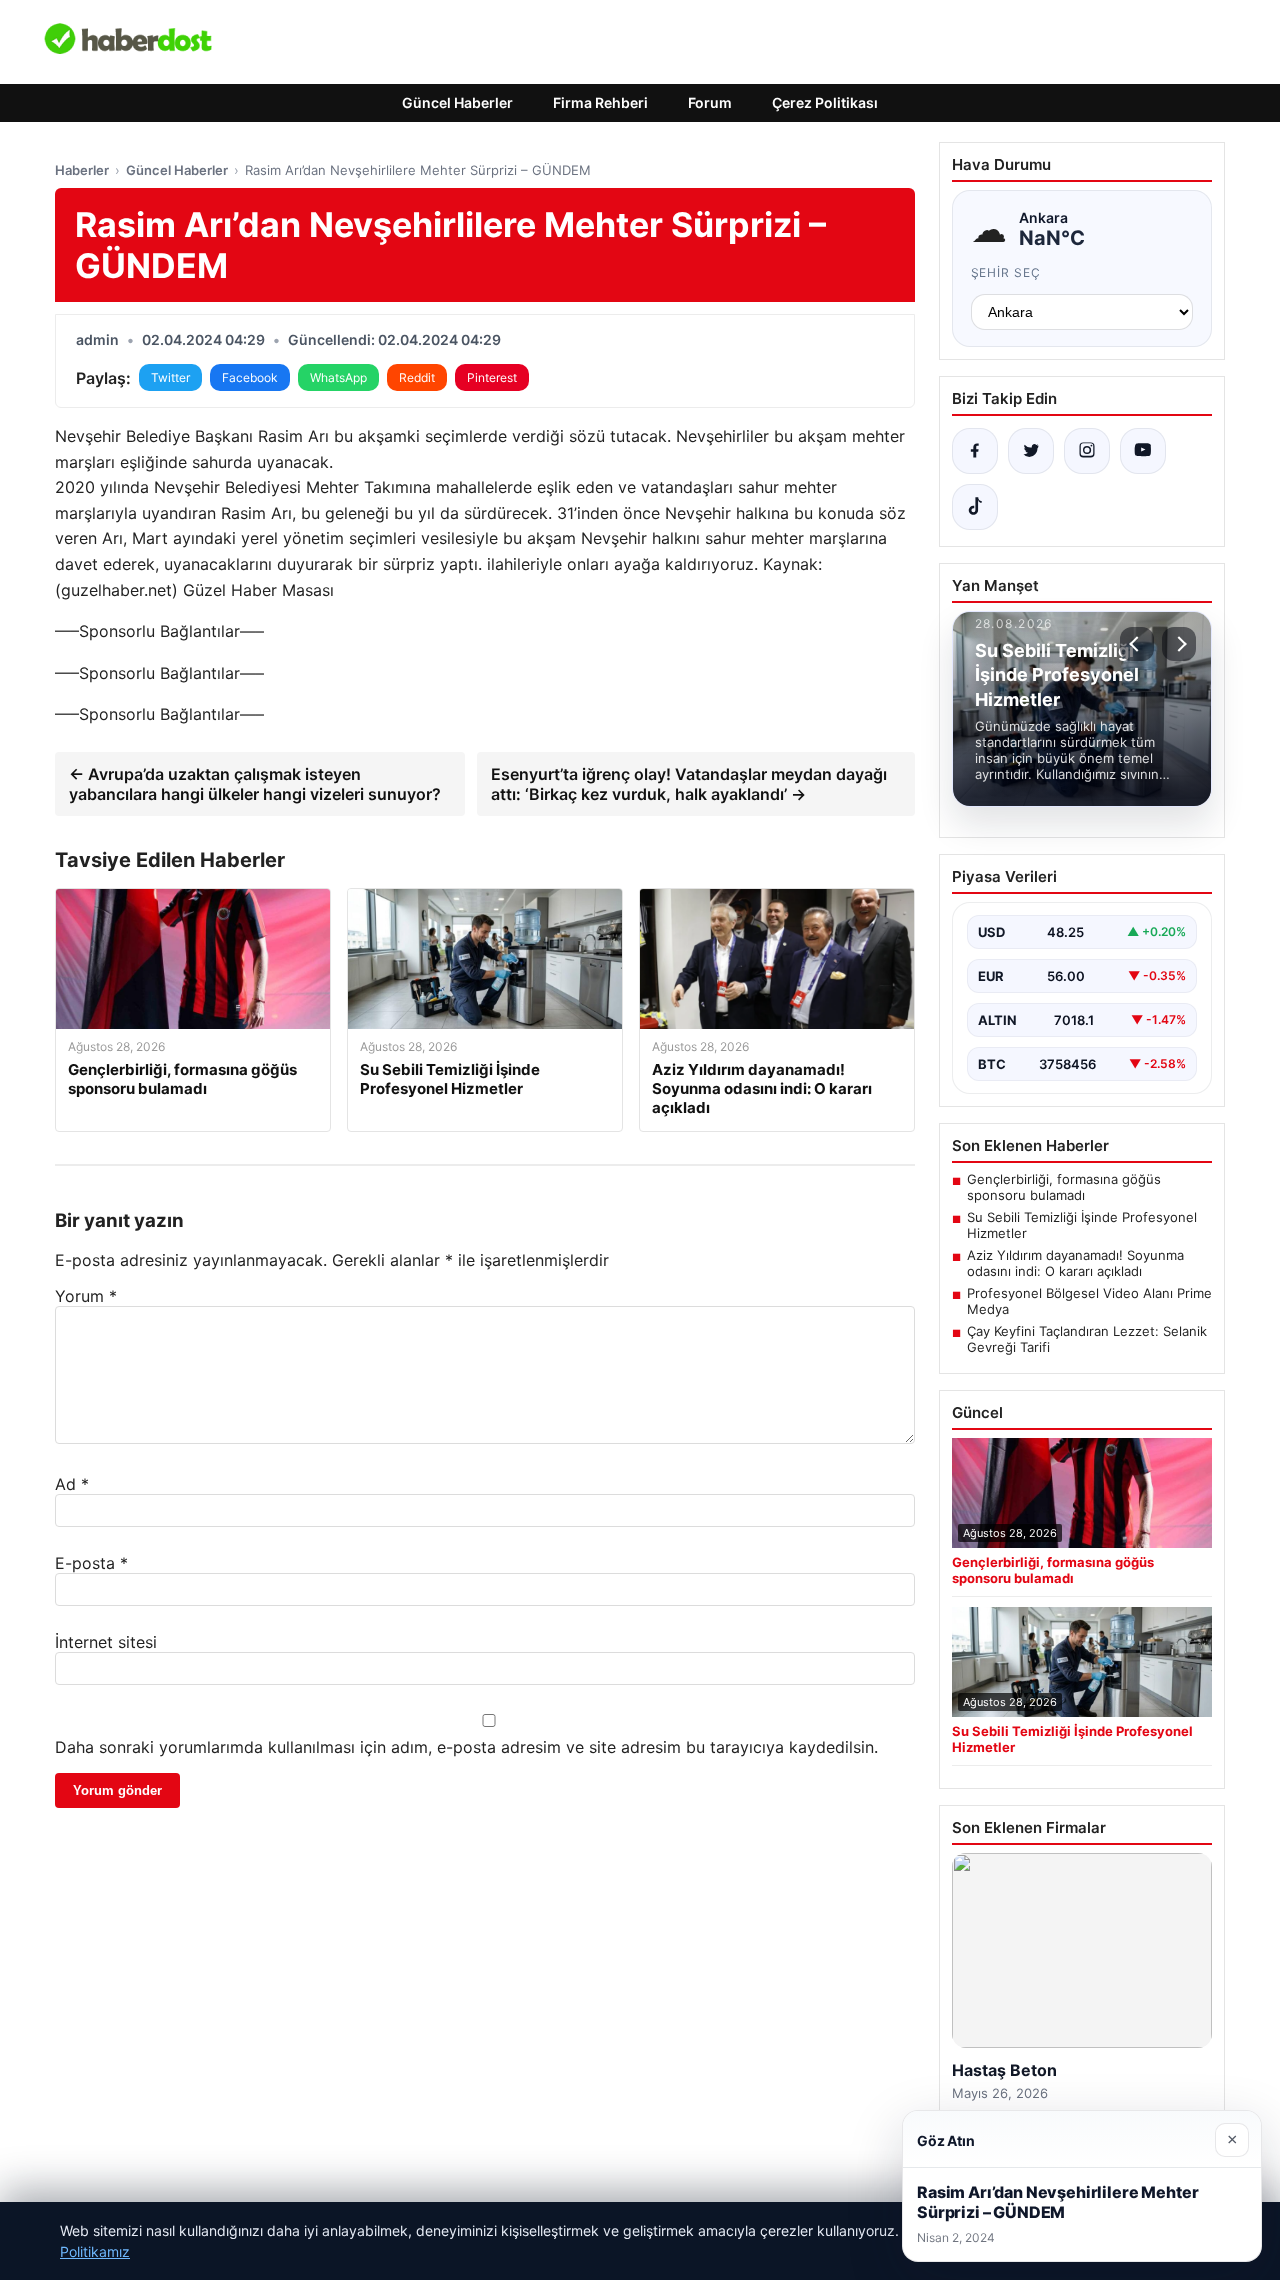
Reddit (417, 377)
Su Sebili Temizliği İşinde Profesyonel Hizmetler (1082, 1225)
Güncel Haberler (457, 102)
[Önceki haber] (1137, 644)
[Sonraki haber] (1179, 644)
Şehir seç (1006, 272)
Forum (710, 102)
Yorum (86, 1296)
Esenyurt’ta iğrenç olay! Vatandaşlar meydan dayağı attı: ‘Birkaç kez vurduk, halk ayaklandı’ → (689, 784)
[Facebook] (975, 451)
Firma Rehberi (600, 102)
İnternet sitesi (106, 1642)
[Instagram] (1087, 451)
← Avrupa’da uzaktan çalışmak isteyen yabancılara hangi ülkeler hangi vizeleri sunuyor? (255, 784)
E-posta (91, 1563)
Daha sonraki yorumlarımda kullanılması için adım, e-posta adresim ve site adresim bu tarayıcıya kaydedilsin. (466, 1747)
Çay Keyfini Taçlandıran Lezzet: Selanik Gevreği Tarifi (1087, 1339)
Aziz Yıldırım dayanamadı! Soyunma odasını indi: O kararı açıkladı (1075, 1263)
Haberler (82, 170)
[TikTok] (975, 507)
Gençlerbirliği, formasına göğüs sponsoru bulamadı (1064, 1187)
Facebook (250, 377)
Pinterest (492, 377)
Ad (72, 1484)
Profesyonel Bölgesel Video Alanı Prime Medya (1089, 1301)
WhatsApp (338, 377)
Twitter (170, 377)
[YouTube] (1143, 451)
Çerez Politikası (825, 102)
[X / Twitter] (1031, 451)
